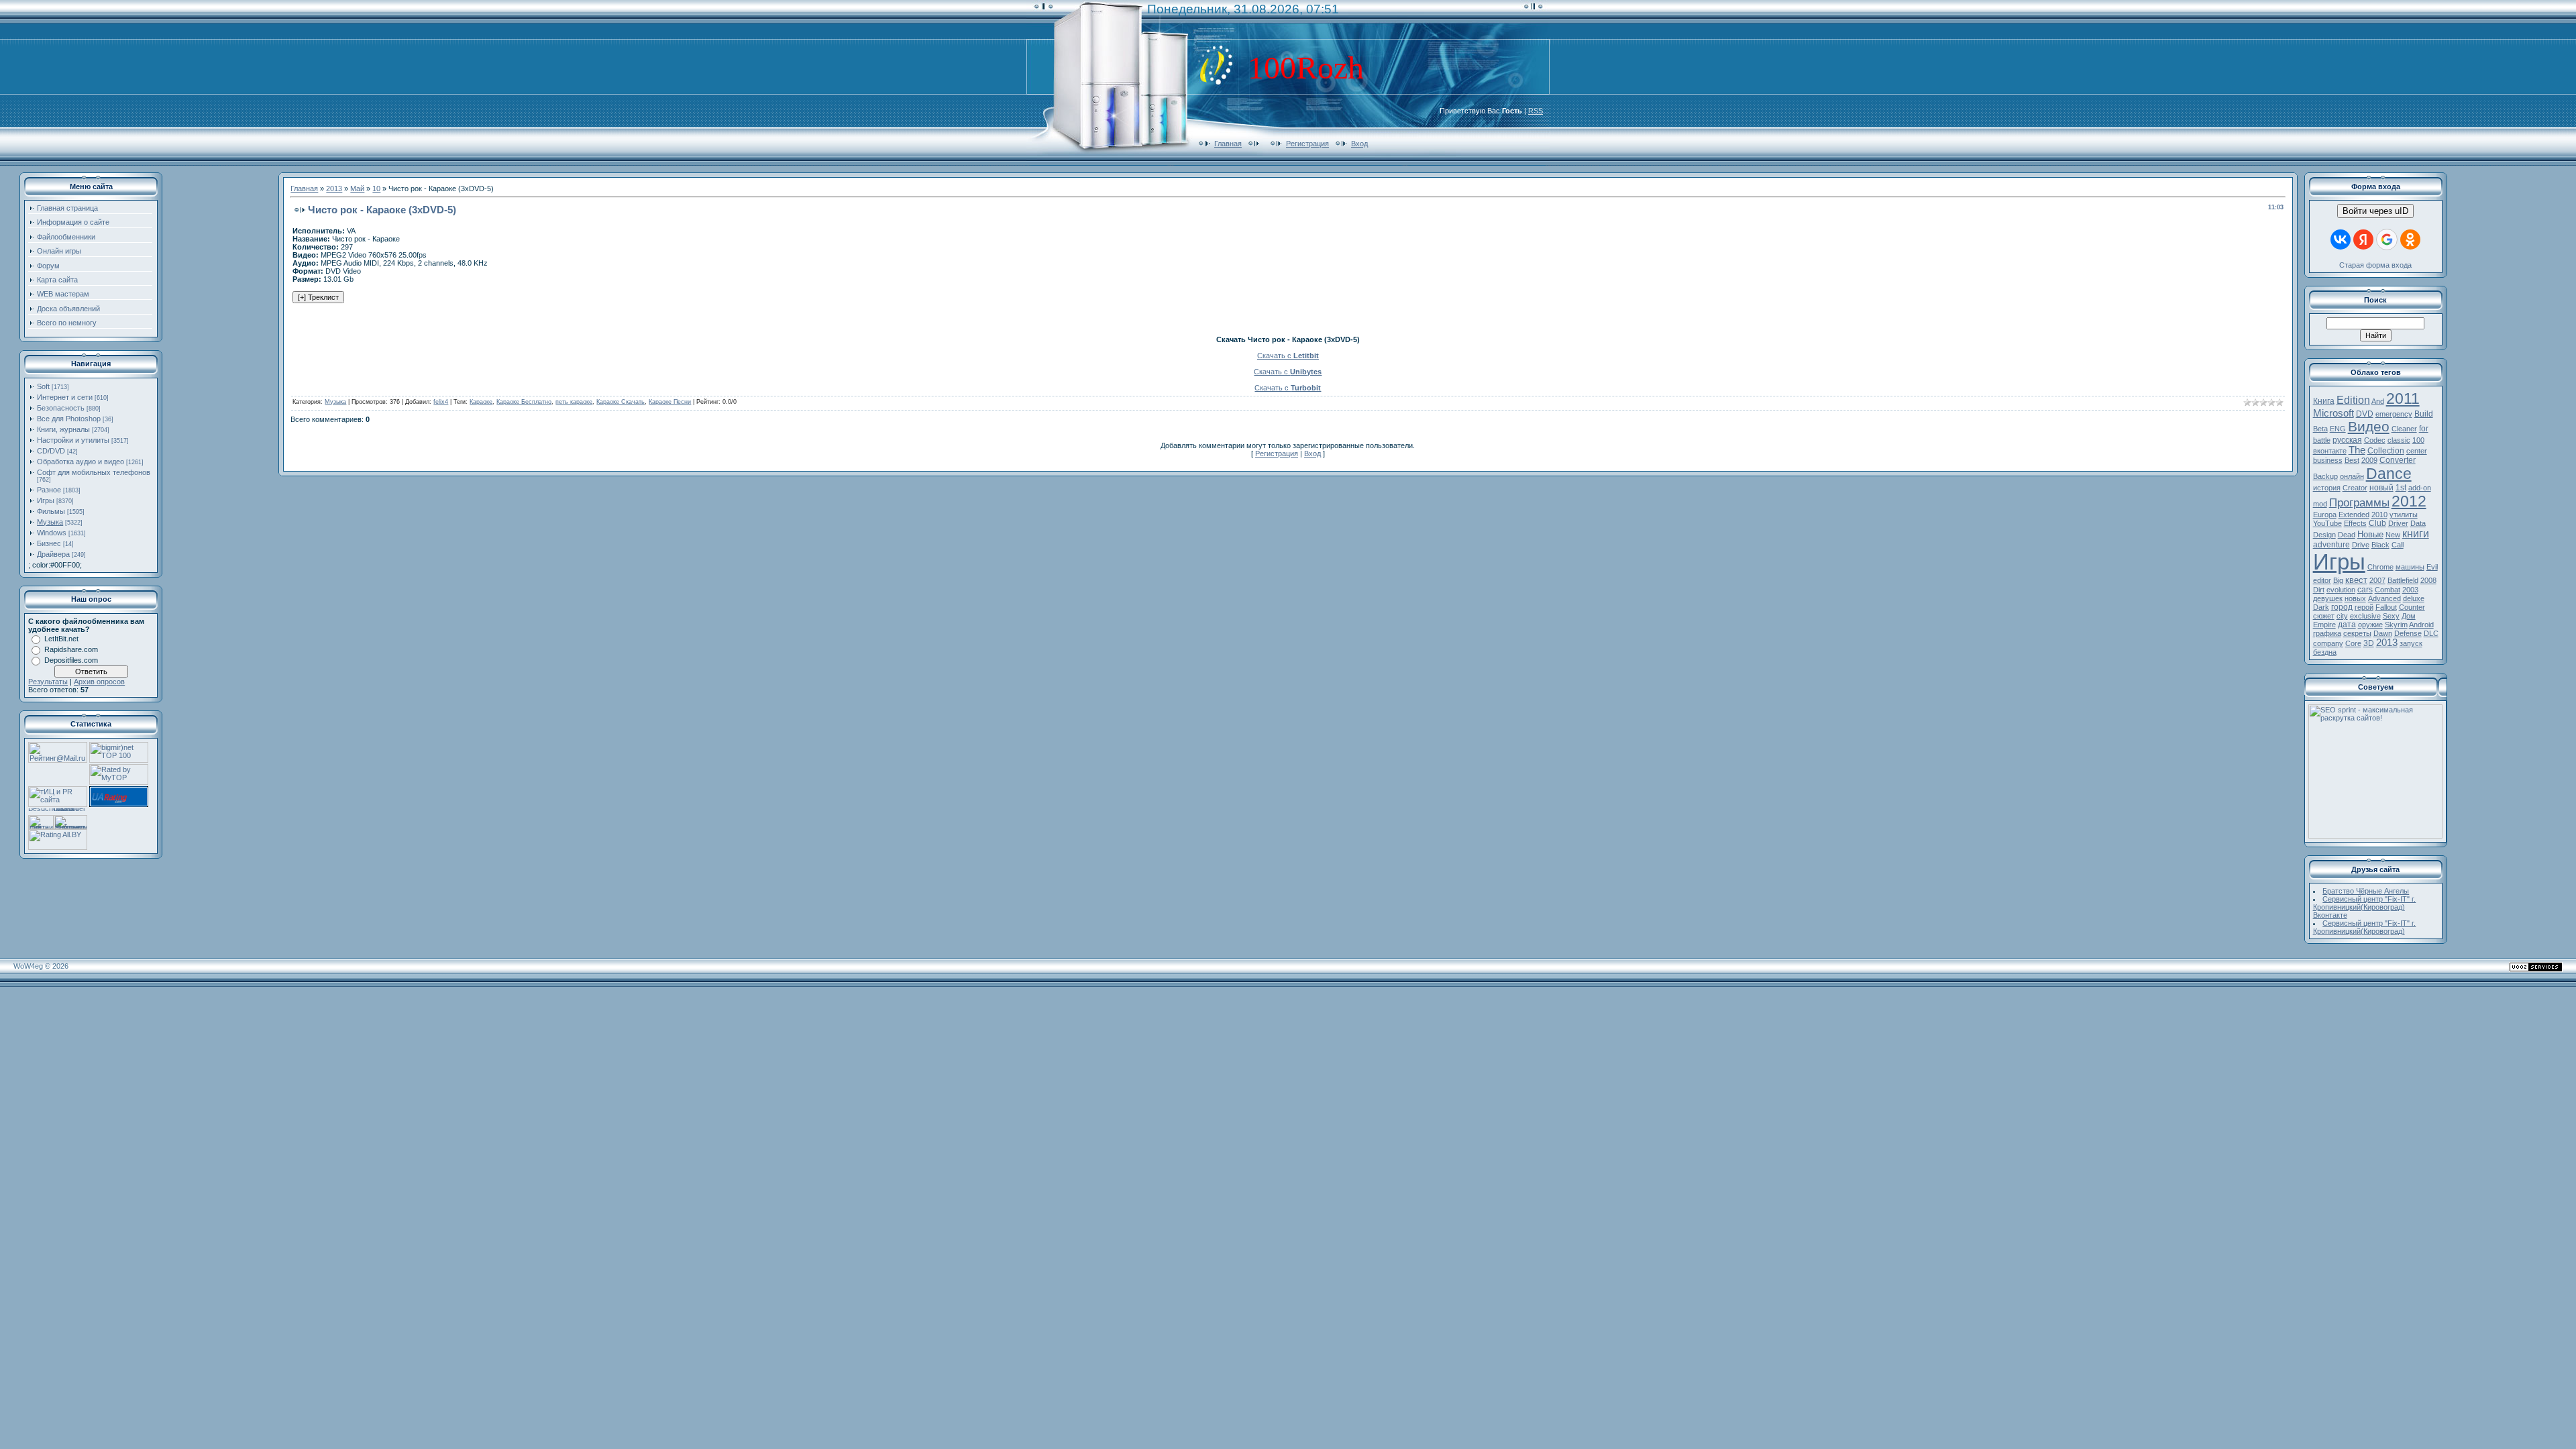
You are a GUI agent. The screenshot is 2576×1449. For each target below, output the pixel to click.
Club (2377, 523)
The (2357, 450)
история (2327, 488)
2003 (2410, 590)
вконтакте (2330, 451)
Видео (2369, 427)
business (2328, 460)
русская (2347, 440)
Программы (2359, 502)
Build (2424, 414)
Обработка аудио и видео (80, 462)
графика (2327, 633)
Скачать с (1288, 356)
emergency (2394, 414)
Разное (49, 490)
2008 (2428, 580)
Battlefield (2403, 580)
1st (2401, 488)
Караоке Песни (670, 402)
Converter (2398, 460)
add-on (2420, 488)
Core (2353, 643)
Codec (2375, 440)
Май (357, 189)
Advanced (2384, 598)
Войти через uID (2375, 211)
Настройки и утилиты (73, 440)
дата (2347, 625)
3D (2369, 643)
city (2342, 616)
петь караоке (574, 402)
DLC (2431, 633)
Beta (2320, 429)
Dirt (2319, 590)
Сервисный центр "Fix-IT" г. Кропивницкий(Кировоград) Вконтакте (2365, 907)
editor (2322, 580)
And (2378, 401)
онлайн (2352, 476)
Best (2352, 460)
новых (2355, 598)
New (2393, 535)
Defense (2408, 633)
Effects (2355, 523)
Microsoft (2333, 413)
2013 (334, 189)
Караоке (481, 402)
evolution (2341, 590)
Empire (2324, 625)
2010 (2379, 515)
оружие (2370, 625)
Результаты (48, 682)
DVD (2365, 414)
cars (2365, 590)
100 (2418, 440)
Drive (2361, 545)
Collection (2386, 451)
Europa (2325, 515)
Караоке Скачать (621, 402)
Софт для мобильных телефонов (94, 472)
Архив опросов (99, 682)
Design (2324, 535)
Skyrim (2396, 625)
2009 (2369, 460)
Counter (2412, 607)
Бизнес (49, 543)
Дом (2409, 616)
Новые (2370, 534)
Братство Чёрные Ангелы (2366, 891)
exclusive (2365, 616)
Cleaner (2404, 429)
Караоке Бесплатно (524, 402)
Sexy (2391, 616)
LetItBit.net (61, 639)
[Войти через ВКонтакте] (2341, 239)
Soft (43, 386)
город (2342, 607)
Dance (2389, 474)
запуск (2411, 643)
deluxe (2414, 598)
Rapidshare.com (71, 649)
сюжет (2324, 616)
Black (2380, 545)
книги (2416, 534)
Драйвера (53, 554)
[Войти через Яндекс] (2363, 239)
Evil (2432, 567)
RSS (1536, 111)
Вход (1359, 144)
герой (2364, 607)
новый (2381, 488)
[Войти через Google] (2387, 239)
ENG (2338, 429)
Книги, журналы (63, 429)
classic (2399, 440)
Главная (1228, 144)
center (2417, 451)
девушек (2328, 598)
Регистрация (1307, 144)
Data (2418, 523)
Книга (2324, 401)
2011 (2403, 398)
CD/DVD (51, 451)
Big (2338, 580)
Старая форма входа (2375, 265)
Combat (2387, 590)
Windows (52, 533)
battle (2322, 440)
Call (2398, 545)
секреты (2357, 633)
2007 (2377, 580)
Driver (2398, 523)
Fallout (2386, 607)
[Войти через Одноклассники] (2410, 239)
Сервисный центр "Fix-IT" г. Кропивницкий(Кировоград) (2365, 927)
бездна (2325, 652)
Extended (2354, 515)
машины (2410, 567)
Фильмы (51, 511)
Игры (46, 500)
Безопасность (61, 408)
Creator (2355, 488)
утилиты (2404, 515)
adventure (2331, 545)
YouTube (2327, 523)
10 (376, 189)
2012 (2409, 501)
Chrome (2380, 567)
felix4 (441, 402)
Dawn (2383, 633)
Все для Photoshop (69, 419)
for (2424, 429)
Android (2421, 625)
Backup (2325, 476)
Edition (2353, 400)
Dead (2347, 535)
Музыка (50, 522)
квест (2356, 580)
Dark (2321, 607)
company (2328, 643)
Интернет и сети (65, 397)
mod (2320, 504)
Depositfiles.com (71, 660)
